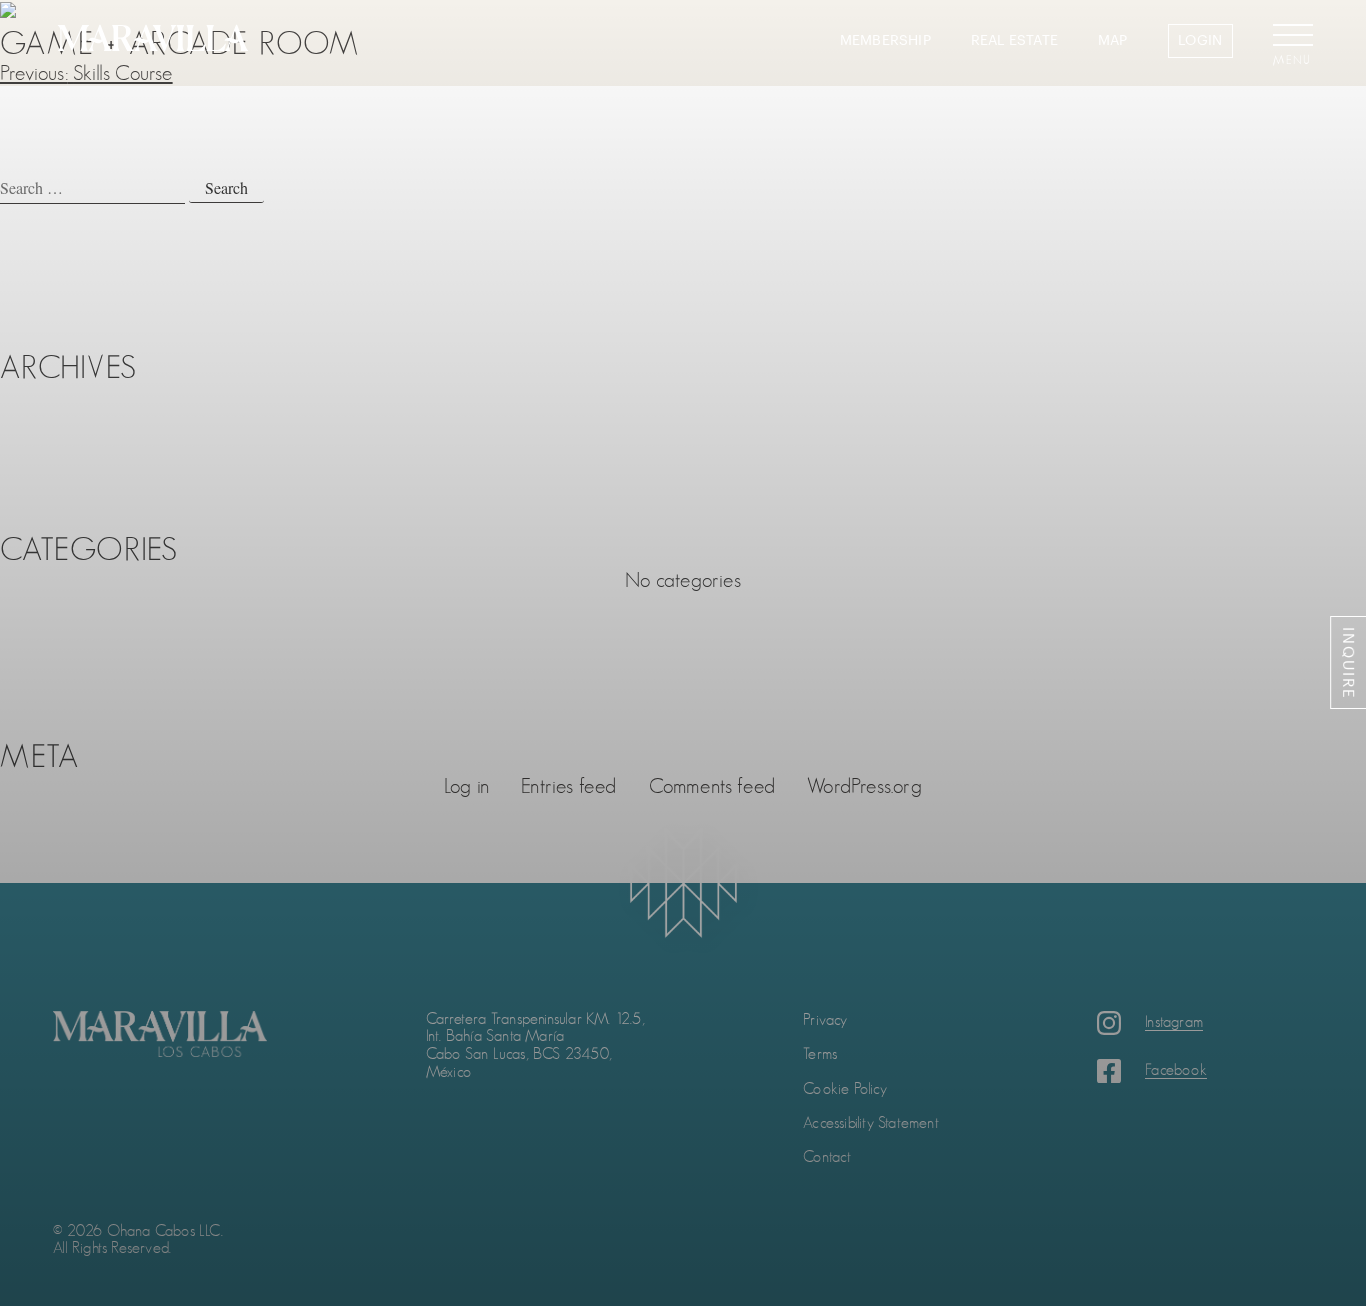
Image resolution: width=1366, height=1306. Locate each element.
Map (1113, 41)
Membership (885, 41)
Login (1200, 40)
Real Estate (1014, 41)
